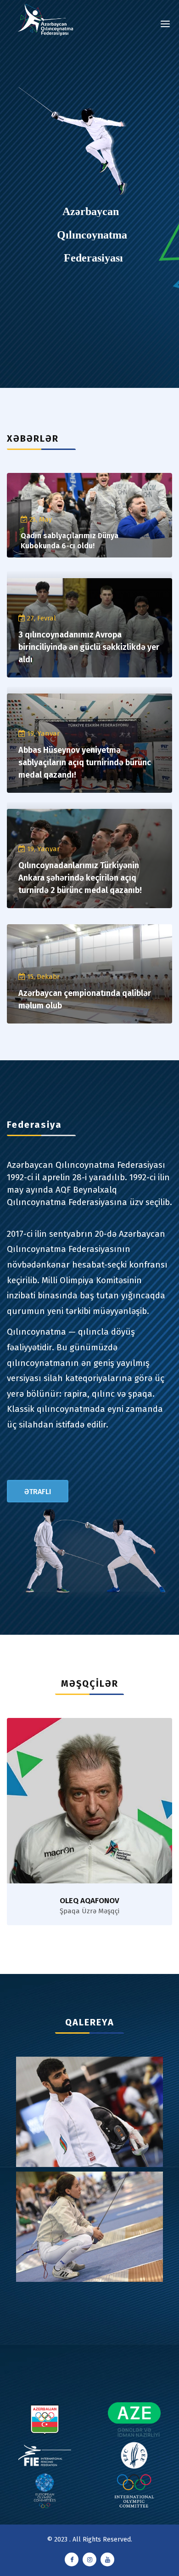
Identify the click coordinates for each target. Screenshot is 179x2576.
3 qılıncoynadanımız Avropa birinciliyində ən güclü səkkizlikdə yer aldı (89, 647)
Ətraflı (38, 1492)
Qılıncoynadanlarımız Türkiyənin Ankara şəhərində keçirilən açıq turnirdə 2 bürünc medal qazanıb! (80, 878)
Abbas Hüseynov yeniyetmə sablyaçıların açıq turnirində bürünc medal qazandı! (85, 762)
